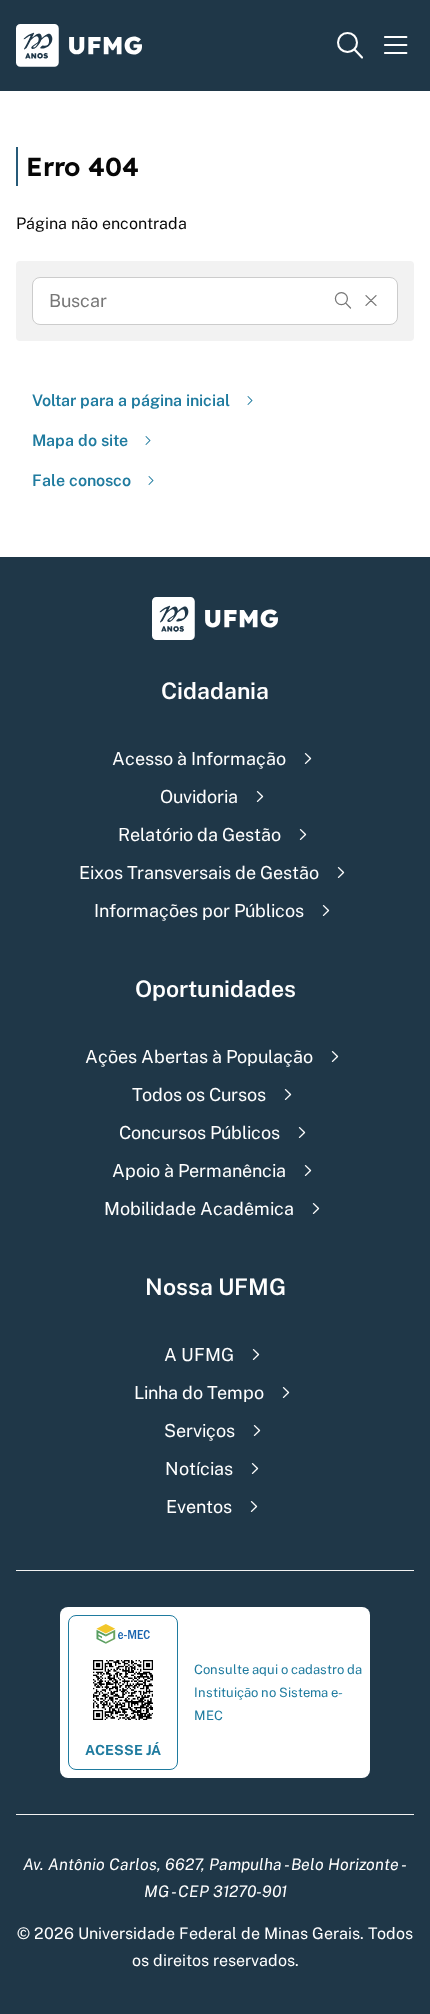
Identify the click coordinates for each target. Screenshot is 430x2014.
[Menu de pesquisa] (350, 45)
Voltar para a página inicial (131, 400)
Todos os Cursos (199, 1094)
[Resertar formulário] (371, 301)
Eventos (199, 1506)
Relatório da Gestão (199, 834)
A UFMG (199, 1354)
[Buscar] (343, 301)
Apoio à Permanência (199, 1170)
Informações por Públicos (199, 910)
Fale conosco (81, 480)
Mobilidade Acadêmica (199, 1208)
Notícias (199, 1468)
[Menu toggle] (396, 45)
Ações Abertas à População (199, 1056)
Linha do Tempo (199, 1392)
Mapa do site (80, 440)
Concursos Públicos (199, 1132)
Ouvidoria (199, 796)
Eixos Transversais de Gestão (199, 872)
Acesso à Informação (199, 758)
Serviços (199, 1430)
